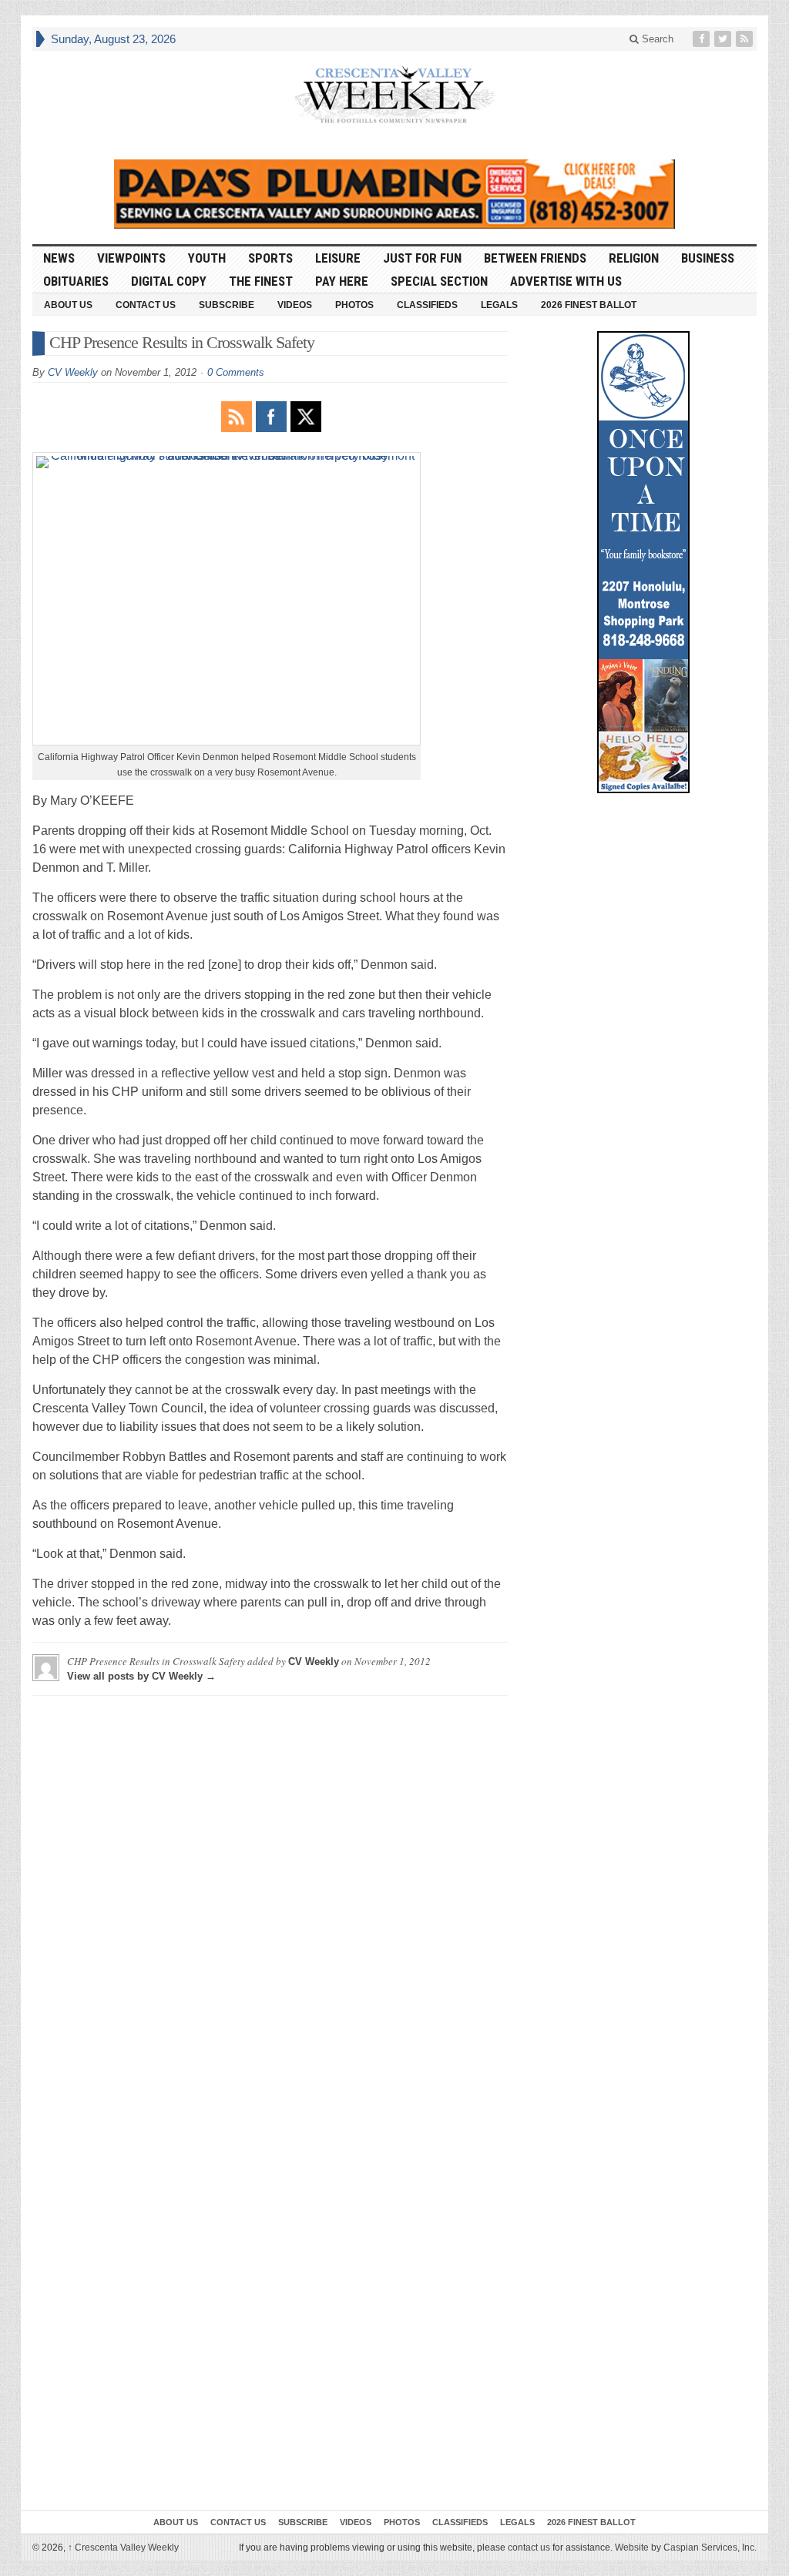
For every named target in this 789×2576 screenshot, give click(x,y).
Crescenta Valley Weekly (123, 2548)
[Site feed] (746, 39)
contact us (529, 2548)
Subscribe (227, 305)
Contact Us (146, 305)
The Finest (261, 281)
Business (708, 258)
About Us (68, 305)
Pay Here (342, 281)
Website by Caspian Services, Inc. (686, 2548)
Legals (499, 305)
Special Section (439, 281)
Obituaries (76, 281)
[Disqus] (270, 1900)
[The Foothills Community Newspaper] (394, 95)
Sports (270, 258)
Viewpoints (131, 258)
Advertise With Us (566, 281)
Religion (634, 258)
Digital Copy (169, 281)
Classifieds (427, 305)
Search (656, 39)
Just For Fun (422, 258)
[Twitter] (724, 39)
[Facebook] (703, 39)
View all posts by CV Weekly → (141, 1676)
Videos (295, 305)
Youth (207, 258)
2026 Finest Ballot (589, 305)
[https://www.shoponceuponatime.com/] (643, 562)
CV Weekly (73, 372)
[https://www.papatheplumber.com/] (394, 194)
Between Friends (535, 258)
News (59, 258)
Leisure (338, 258)
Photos (354, 305)
